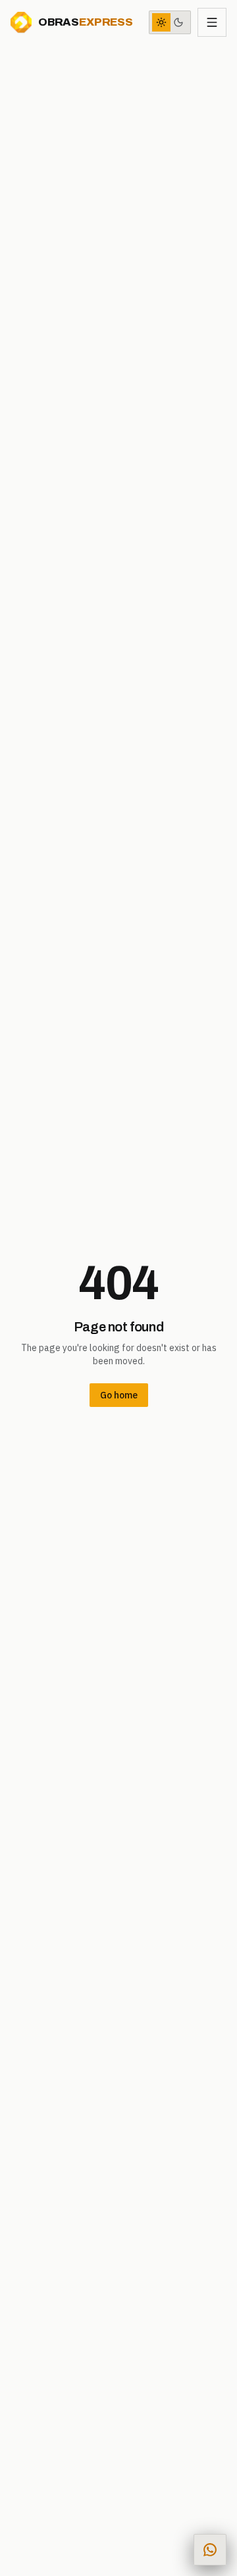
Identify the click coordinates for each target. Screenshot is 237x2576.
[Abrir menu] (212, 22)
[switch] (170, 22)
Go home (119, 1395)
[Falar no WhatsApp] (210, 2550)
